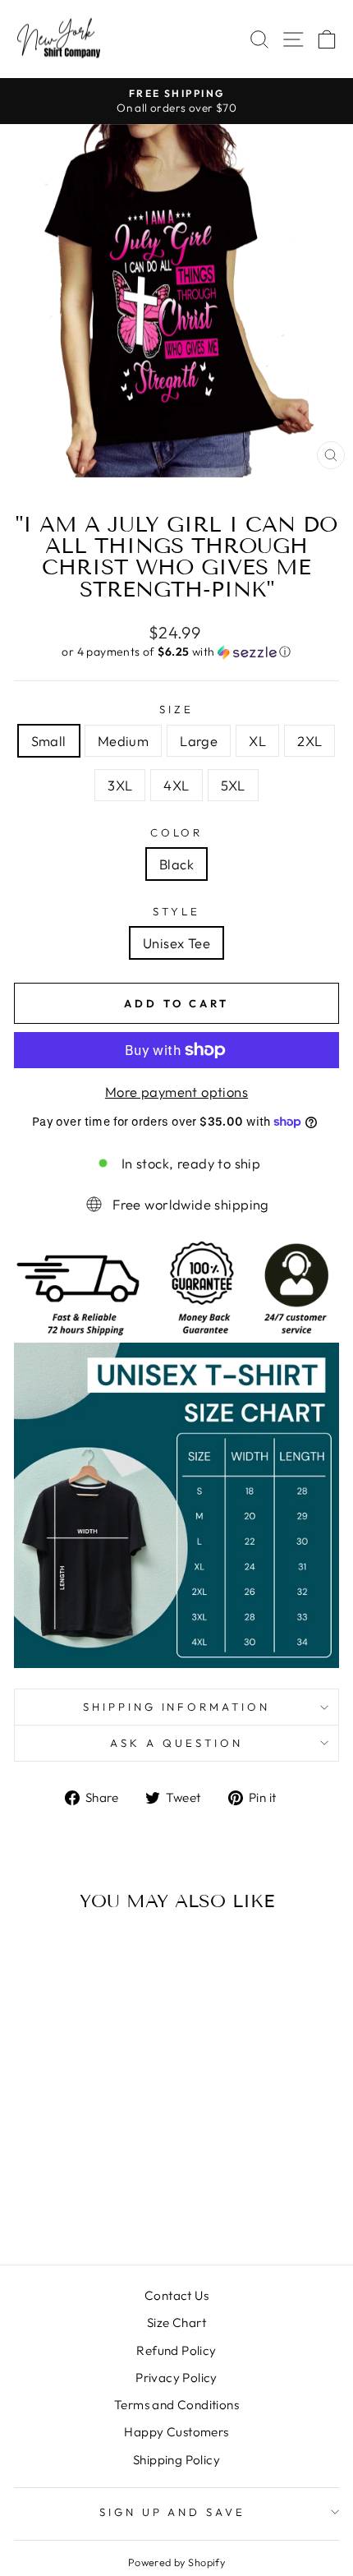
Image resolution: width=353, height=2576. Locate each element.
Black (176, 864)
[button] (176, 652)
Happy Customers (176, 2432)
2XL (309, 741)
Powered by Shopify (176, 2562)
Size (176, 709)
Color (177, 832)
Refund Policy (176, 2350)
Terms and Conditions (176, 2405)
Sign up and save (173, 2512)
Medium (123, 741)
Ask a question (176, 1743)
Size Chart (176, 2323)
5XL (233, 785)
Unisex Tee (176, 943)
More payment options (176, 1092)
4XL (176, 785)
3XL (120, 785)
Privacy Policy (176, 2378)
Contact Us (176, 2295)
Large (199, 741)
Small (49, 741)
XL (257, 741)
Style (176, 911)
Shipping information (177, 1707)
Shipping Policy (176, 2460)
